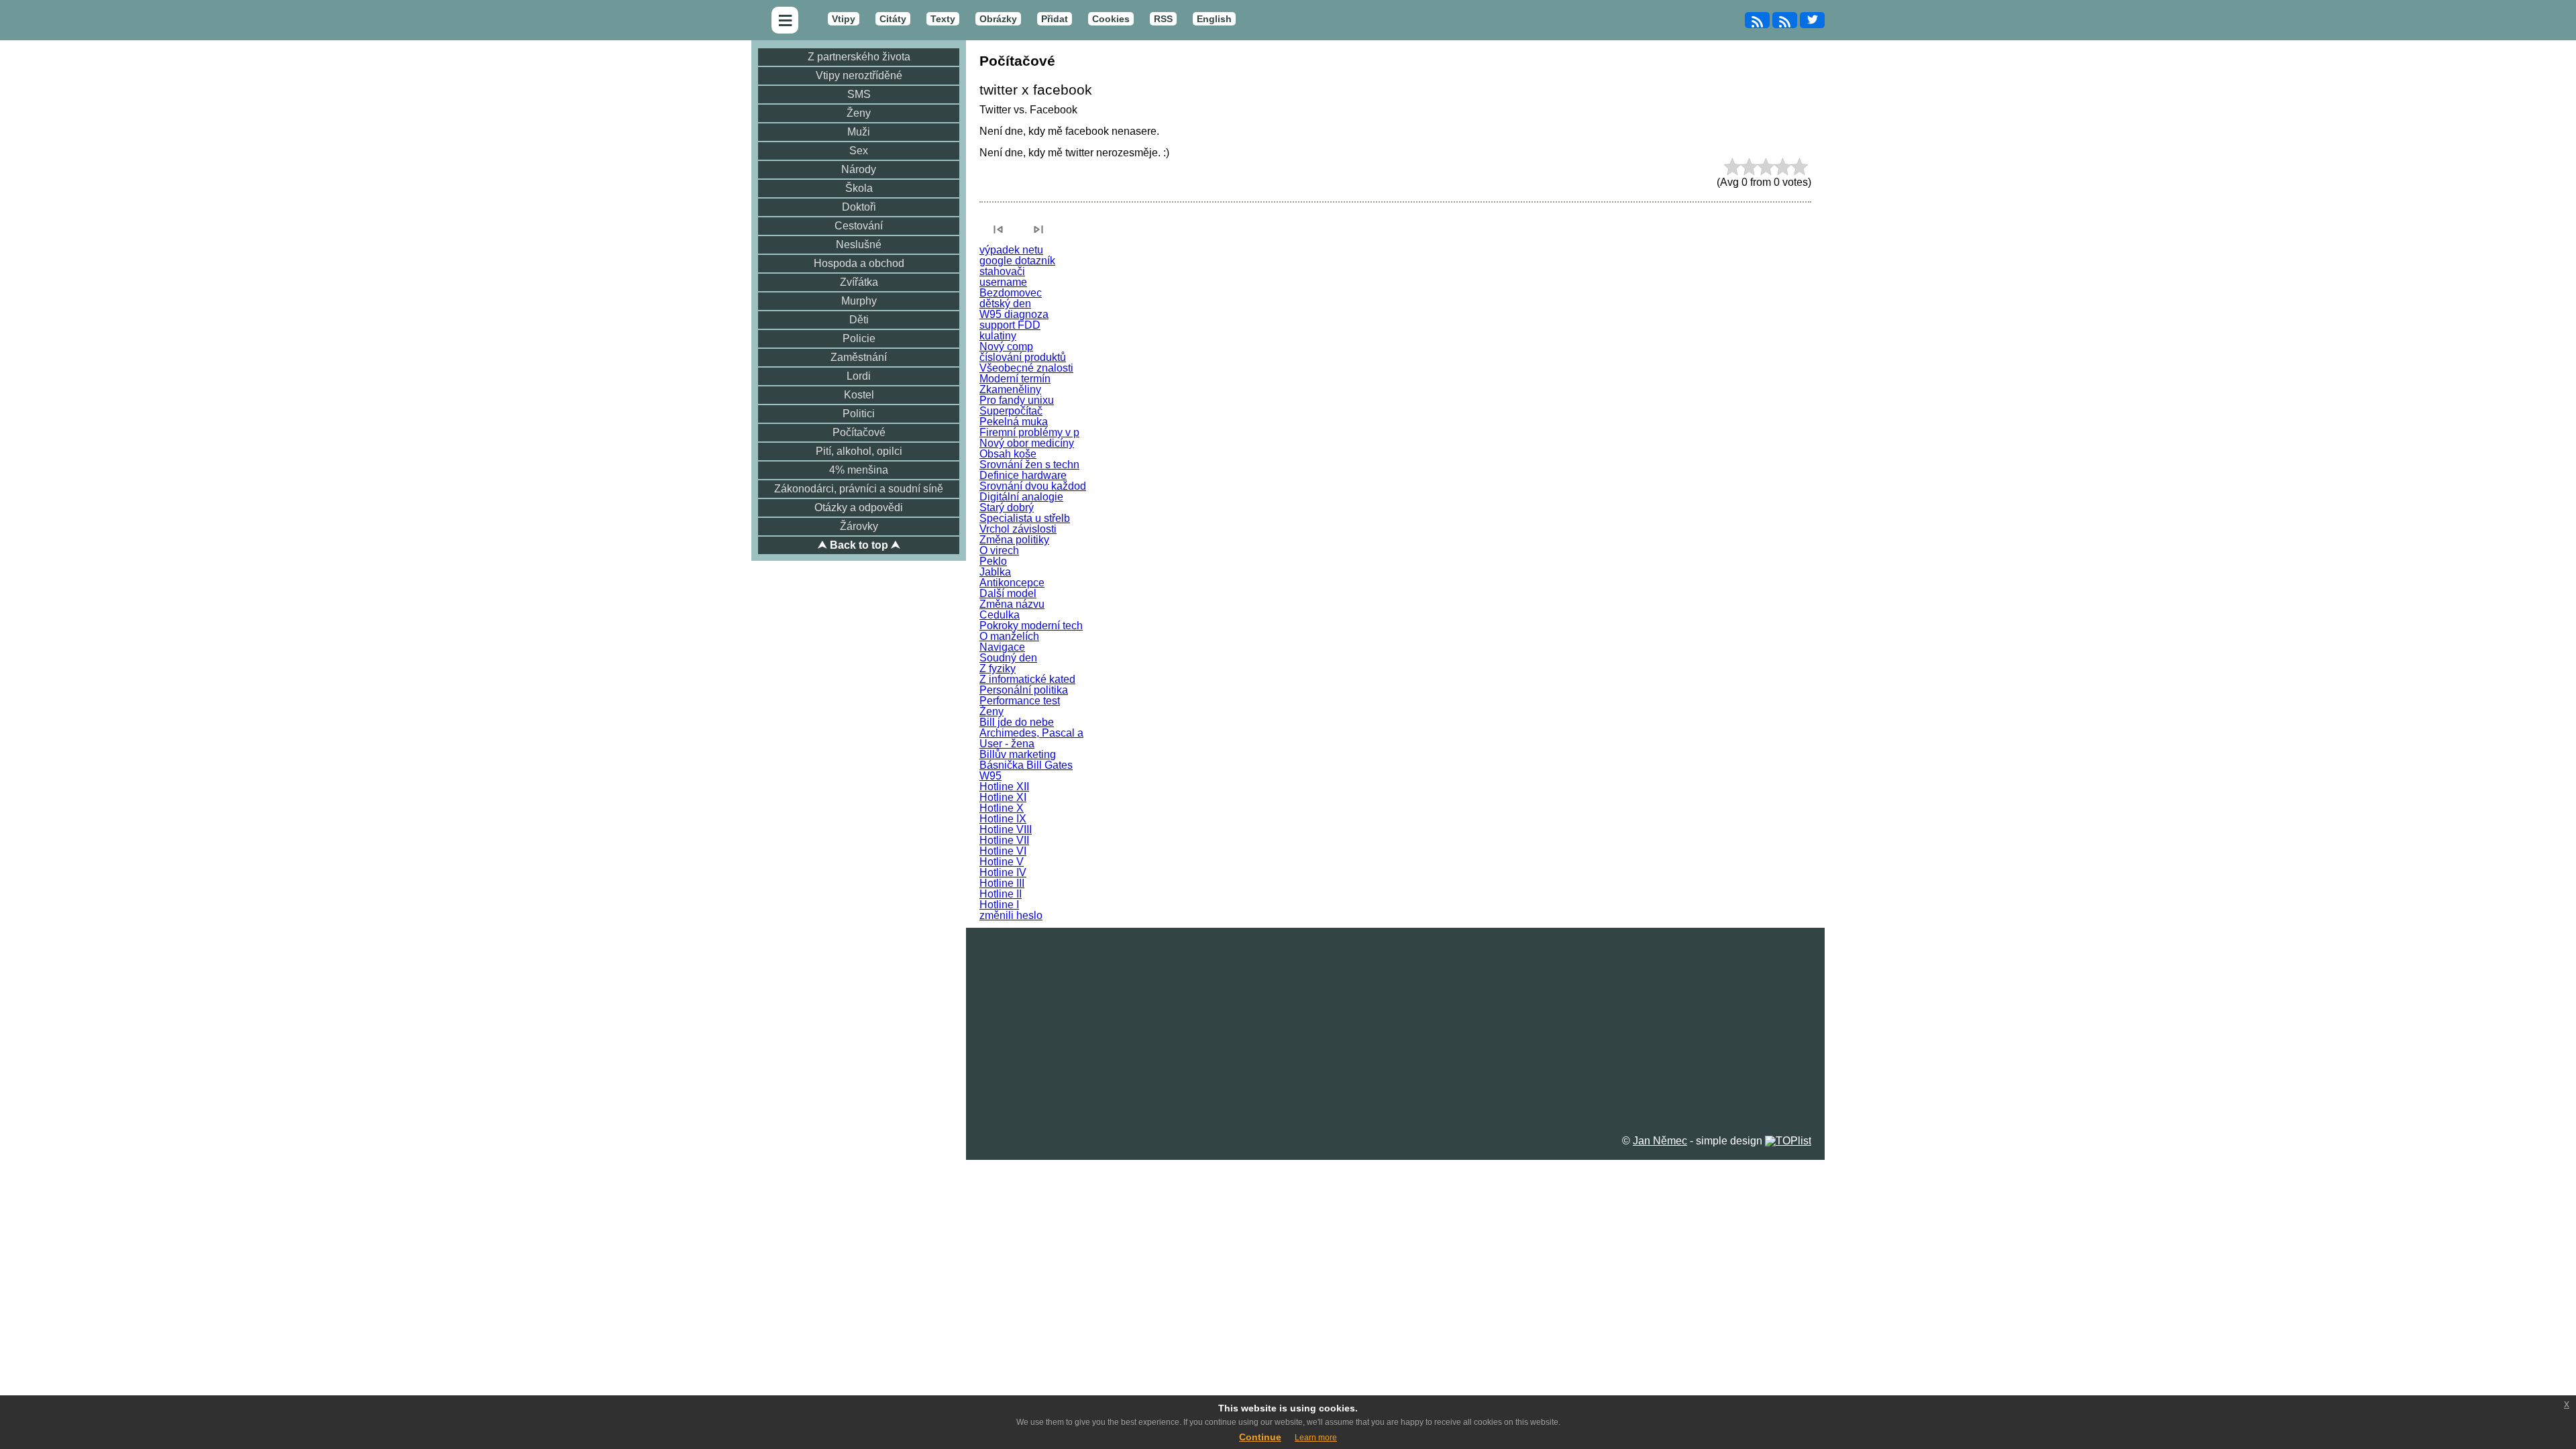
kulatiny (998, 336)
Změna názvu (1012, 604)
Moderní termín (1015, 379)
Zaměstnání (859, 357)
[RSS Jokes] (1757, 20)
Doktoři (859, 207)
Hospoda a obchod (859, 263)
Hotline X (1002, 808)
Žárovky (859, 526)
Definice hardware (1023, 475)
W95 (990, 776)
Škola (859, 188)
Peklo (993, 561)
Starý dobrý (1007, 507)
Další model (1008, 593)
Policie (859, 338)
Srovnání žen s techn (1029, 465)
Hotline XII (1004, 787)
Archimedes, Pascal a (1031, 733)
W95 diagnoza (1014, 314)
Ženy (859, 113)
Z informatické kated (1027, 679)
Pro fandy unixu (1017, 400)
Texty (943, 19)
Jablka (995, 572)
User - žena (1007, 744)
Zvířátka (859, 282)
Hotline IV (1003, 872)
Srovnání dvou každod (1033, 486)
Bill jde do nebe (1017, 722)
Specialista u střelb (1025, 518)
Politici (859, 414)
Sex (859, 151)
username (1003, 282)
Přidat (1055, 19)
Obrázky (998, 19)
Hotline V (1002, 862)
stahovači (1002, 271)
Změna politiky (1014, 540)
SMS (859, 94)
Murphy (859, 301)
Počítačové (859, 432)
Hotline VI (1003, 851)
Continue (1260, 1437)
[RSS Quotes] (1785, 20)
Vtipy (844, 19)
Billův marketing (1018, 754)
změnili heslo (1011, 915)
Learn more (1316, 1438)
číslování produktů (1023, 357)
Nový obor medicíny (1027, 443)
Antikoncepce (1012, 583)
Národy (859, 169)
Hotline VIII (1006, 829)
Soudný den (1008, 658)
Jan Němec (1660, 1141)
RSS (1163, 19)
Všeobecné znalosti (1026, 368)
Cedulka (1000, 615)
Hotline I (999, 905)
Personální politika (1024, 690)
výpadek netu (1011, 250)
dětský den (1005, 304)
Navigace (1002, 647)
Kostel (859, 395)
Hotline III (1002, 883)
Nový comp (1006, 346)
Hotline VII (1004, 840)
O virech (999, 550)
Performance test (1020, 701)
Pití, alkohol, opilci (859, 451)
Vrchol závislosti (1018, 529)
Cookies (1111, 19)
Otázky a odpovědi (859, 507)
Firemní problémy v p (1029, 432)
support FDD (1010, 325)
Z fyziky (998, 668)
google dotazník (1017, 261)
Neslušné (859, 245)
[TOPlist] (1788, 1141)
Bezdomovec (1011, 293)
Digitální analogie (1021, 497)
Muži (859, 132)
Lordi (859, 376)
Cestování (859, 226)
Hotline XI (1003, 797)
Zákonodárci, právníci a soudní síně (859, 489)
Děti (859, 320)
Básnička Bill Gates (1026, 765)
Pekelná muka (1014, 422)
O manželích (1009, 636)
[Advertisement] (1395, 1022)
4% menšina (859, 470)
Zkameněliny (1010, 389)
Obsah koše (1008, 454)
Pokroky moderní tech (1031, 626)
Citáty (893, 19)
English (1214, 19)
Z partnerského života (859, 57)
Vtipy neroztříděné (859, 75)
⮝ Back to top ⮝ (859, 545)
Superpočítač (1011, 411)
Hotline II (1001, 894)
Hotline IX (1003, 819)
